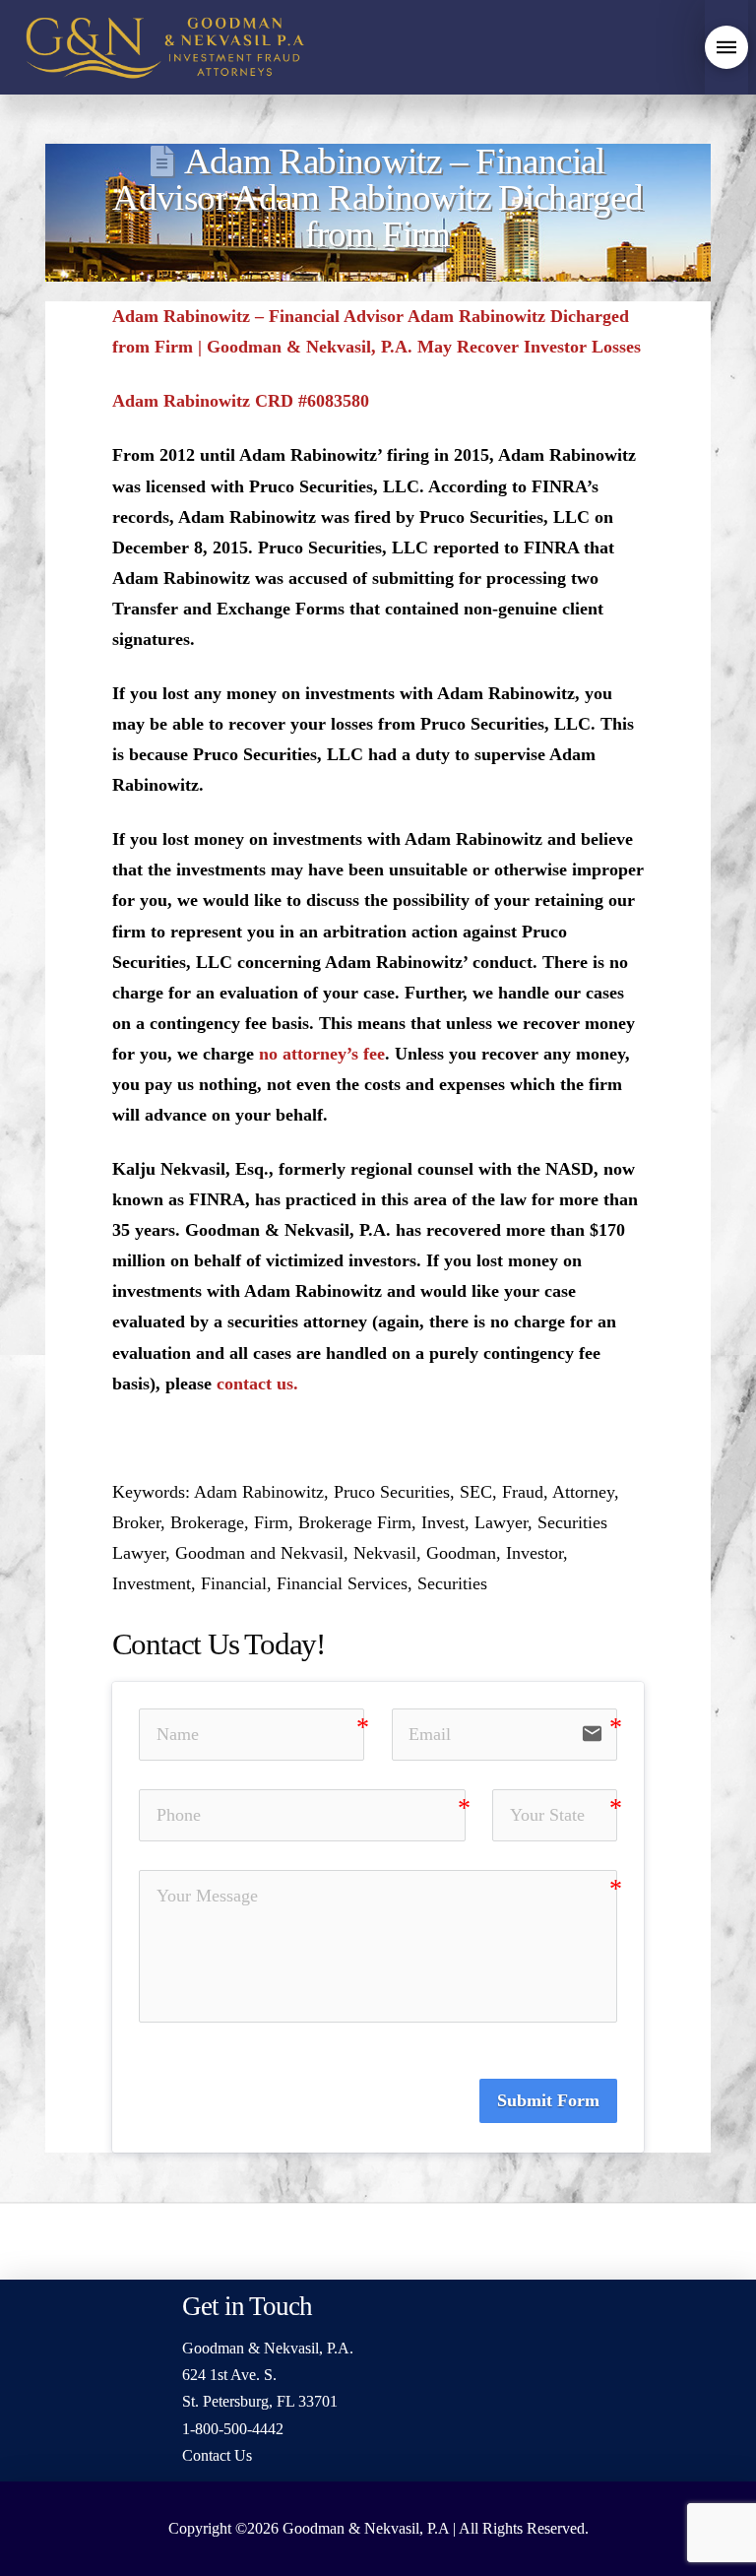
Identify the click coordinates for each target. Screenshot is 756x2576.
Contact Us (217, 2455)
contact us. (257, 1384)
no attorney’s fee (322, 1054)
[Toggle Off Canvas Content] (726, 47)
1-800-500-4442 (233, 2429)
